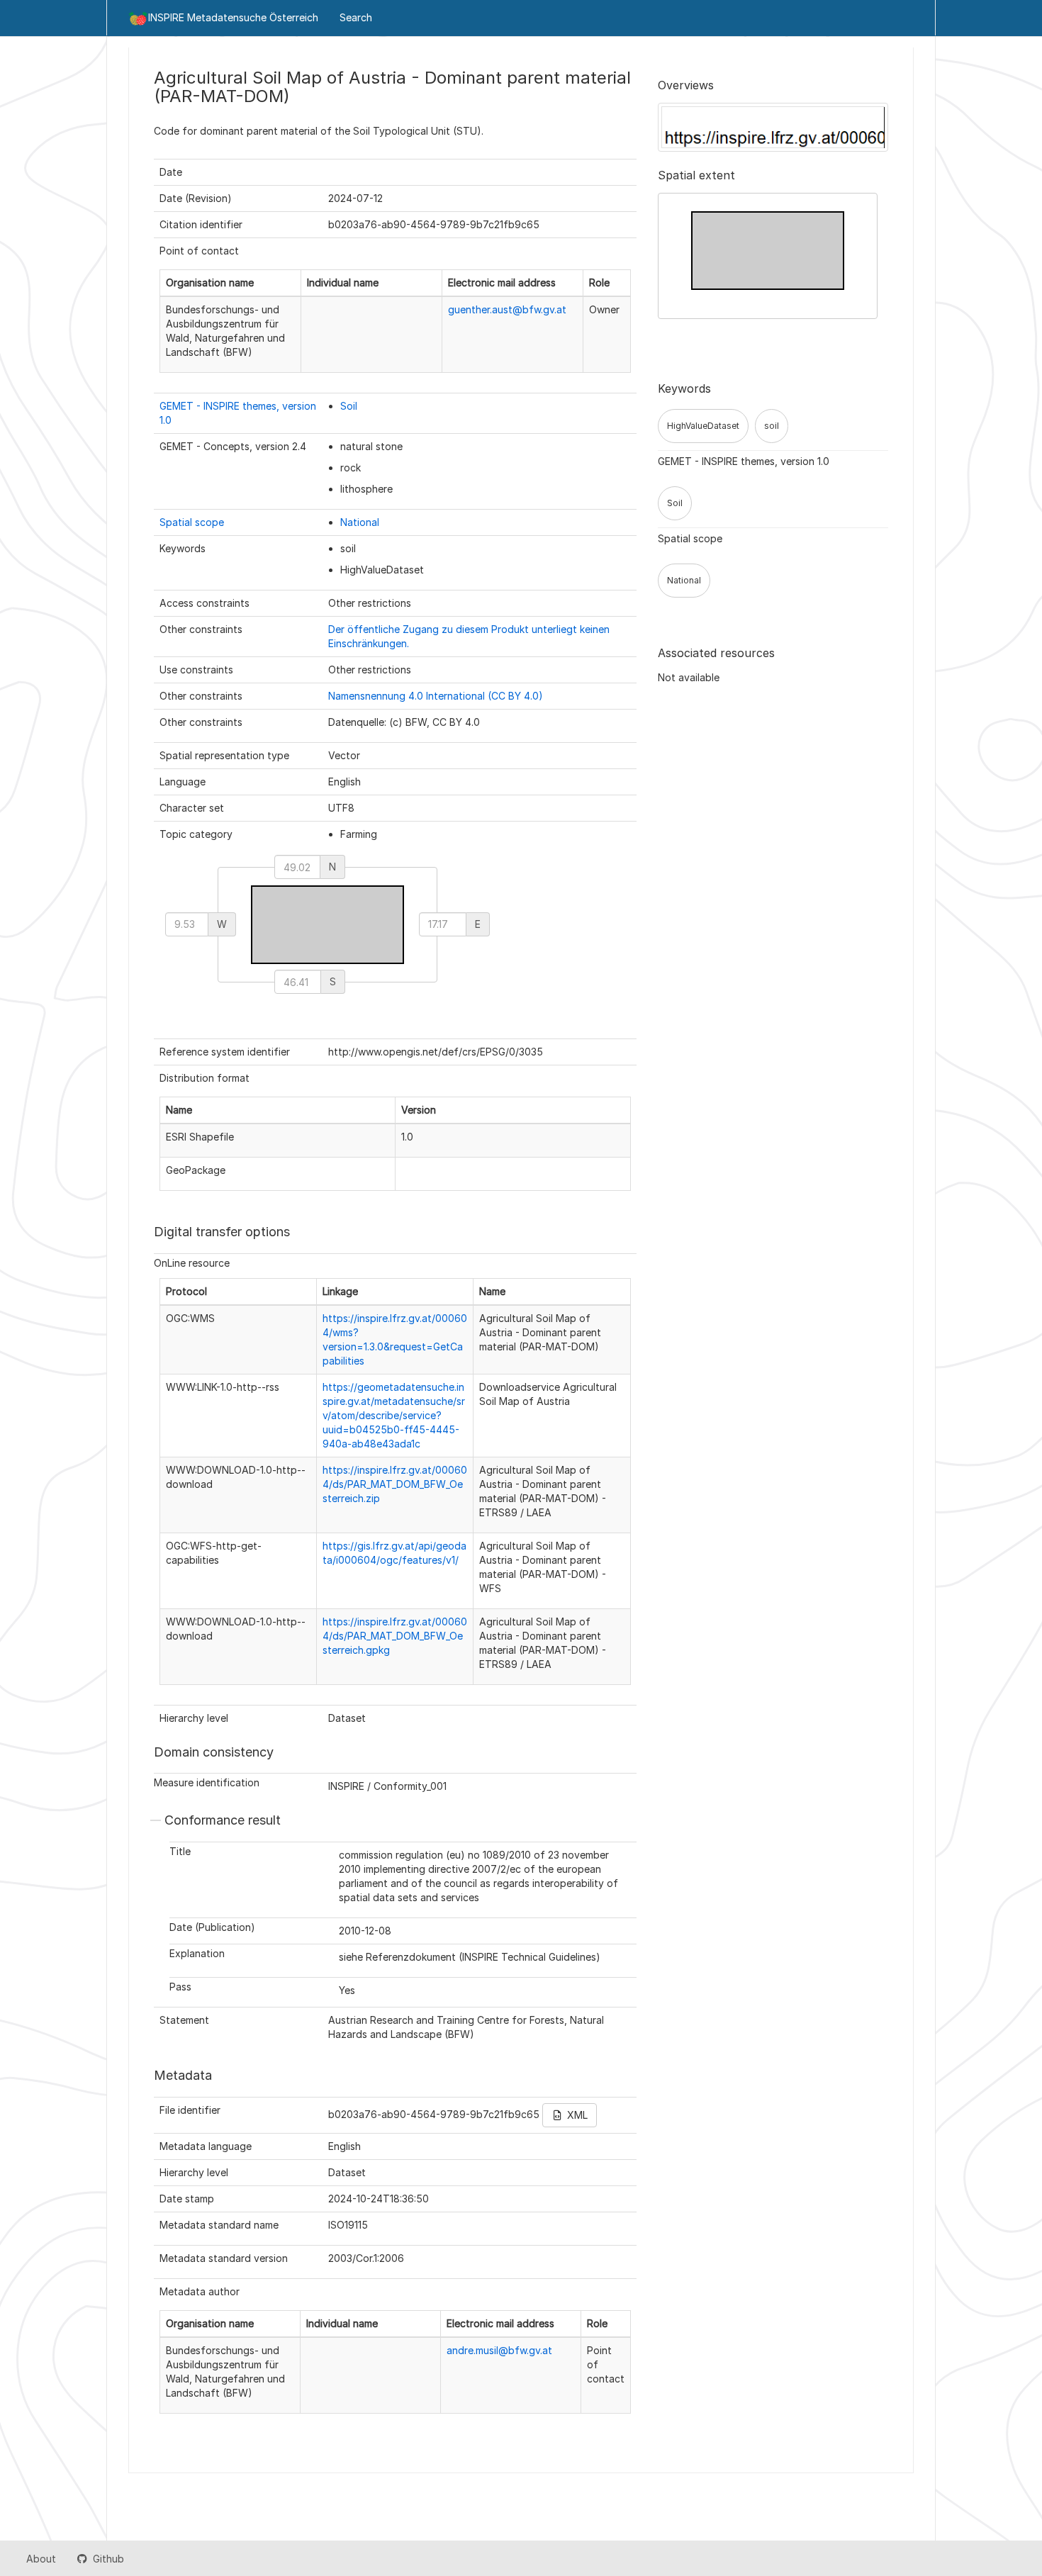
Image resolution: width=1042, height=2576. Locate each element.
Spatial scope (192, 522)
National (360, 522)
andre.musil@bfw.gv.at (499, 2350)
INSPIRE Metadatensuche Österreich (233, 17)
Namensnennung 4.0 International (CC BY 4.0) (436, 696)
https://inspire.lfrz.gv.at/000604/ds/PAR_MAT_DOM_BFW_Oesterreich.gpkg (395, 1636)
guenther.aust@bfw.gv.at (507, 309)
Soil (349, 406)
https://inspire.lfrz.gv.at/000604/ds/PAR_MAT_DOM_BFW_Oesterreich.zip (395, 1484)
